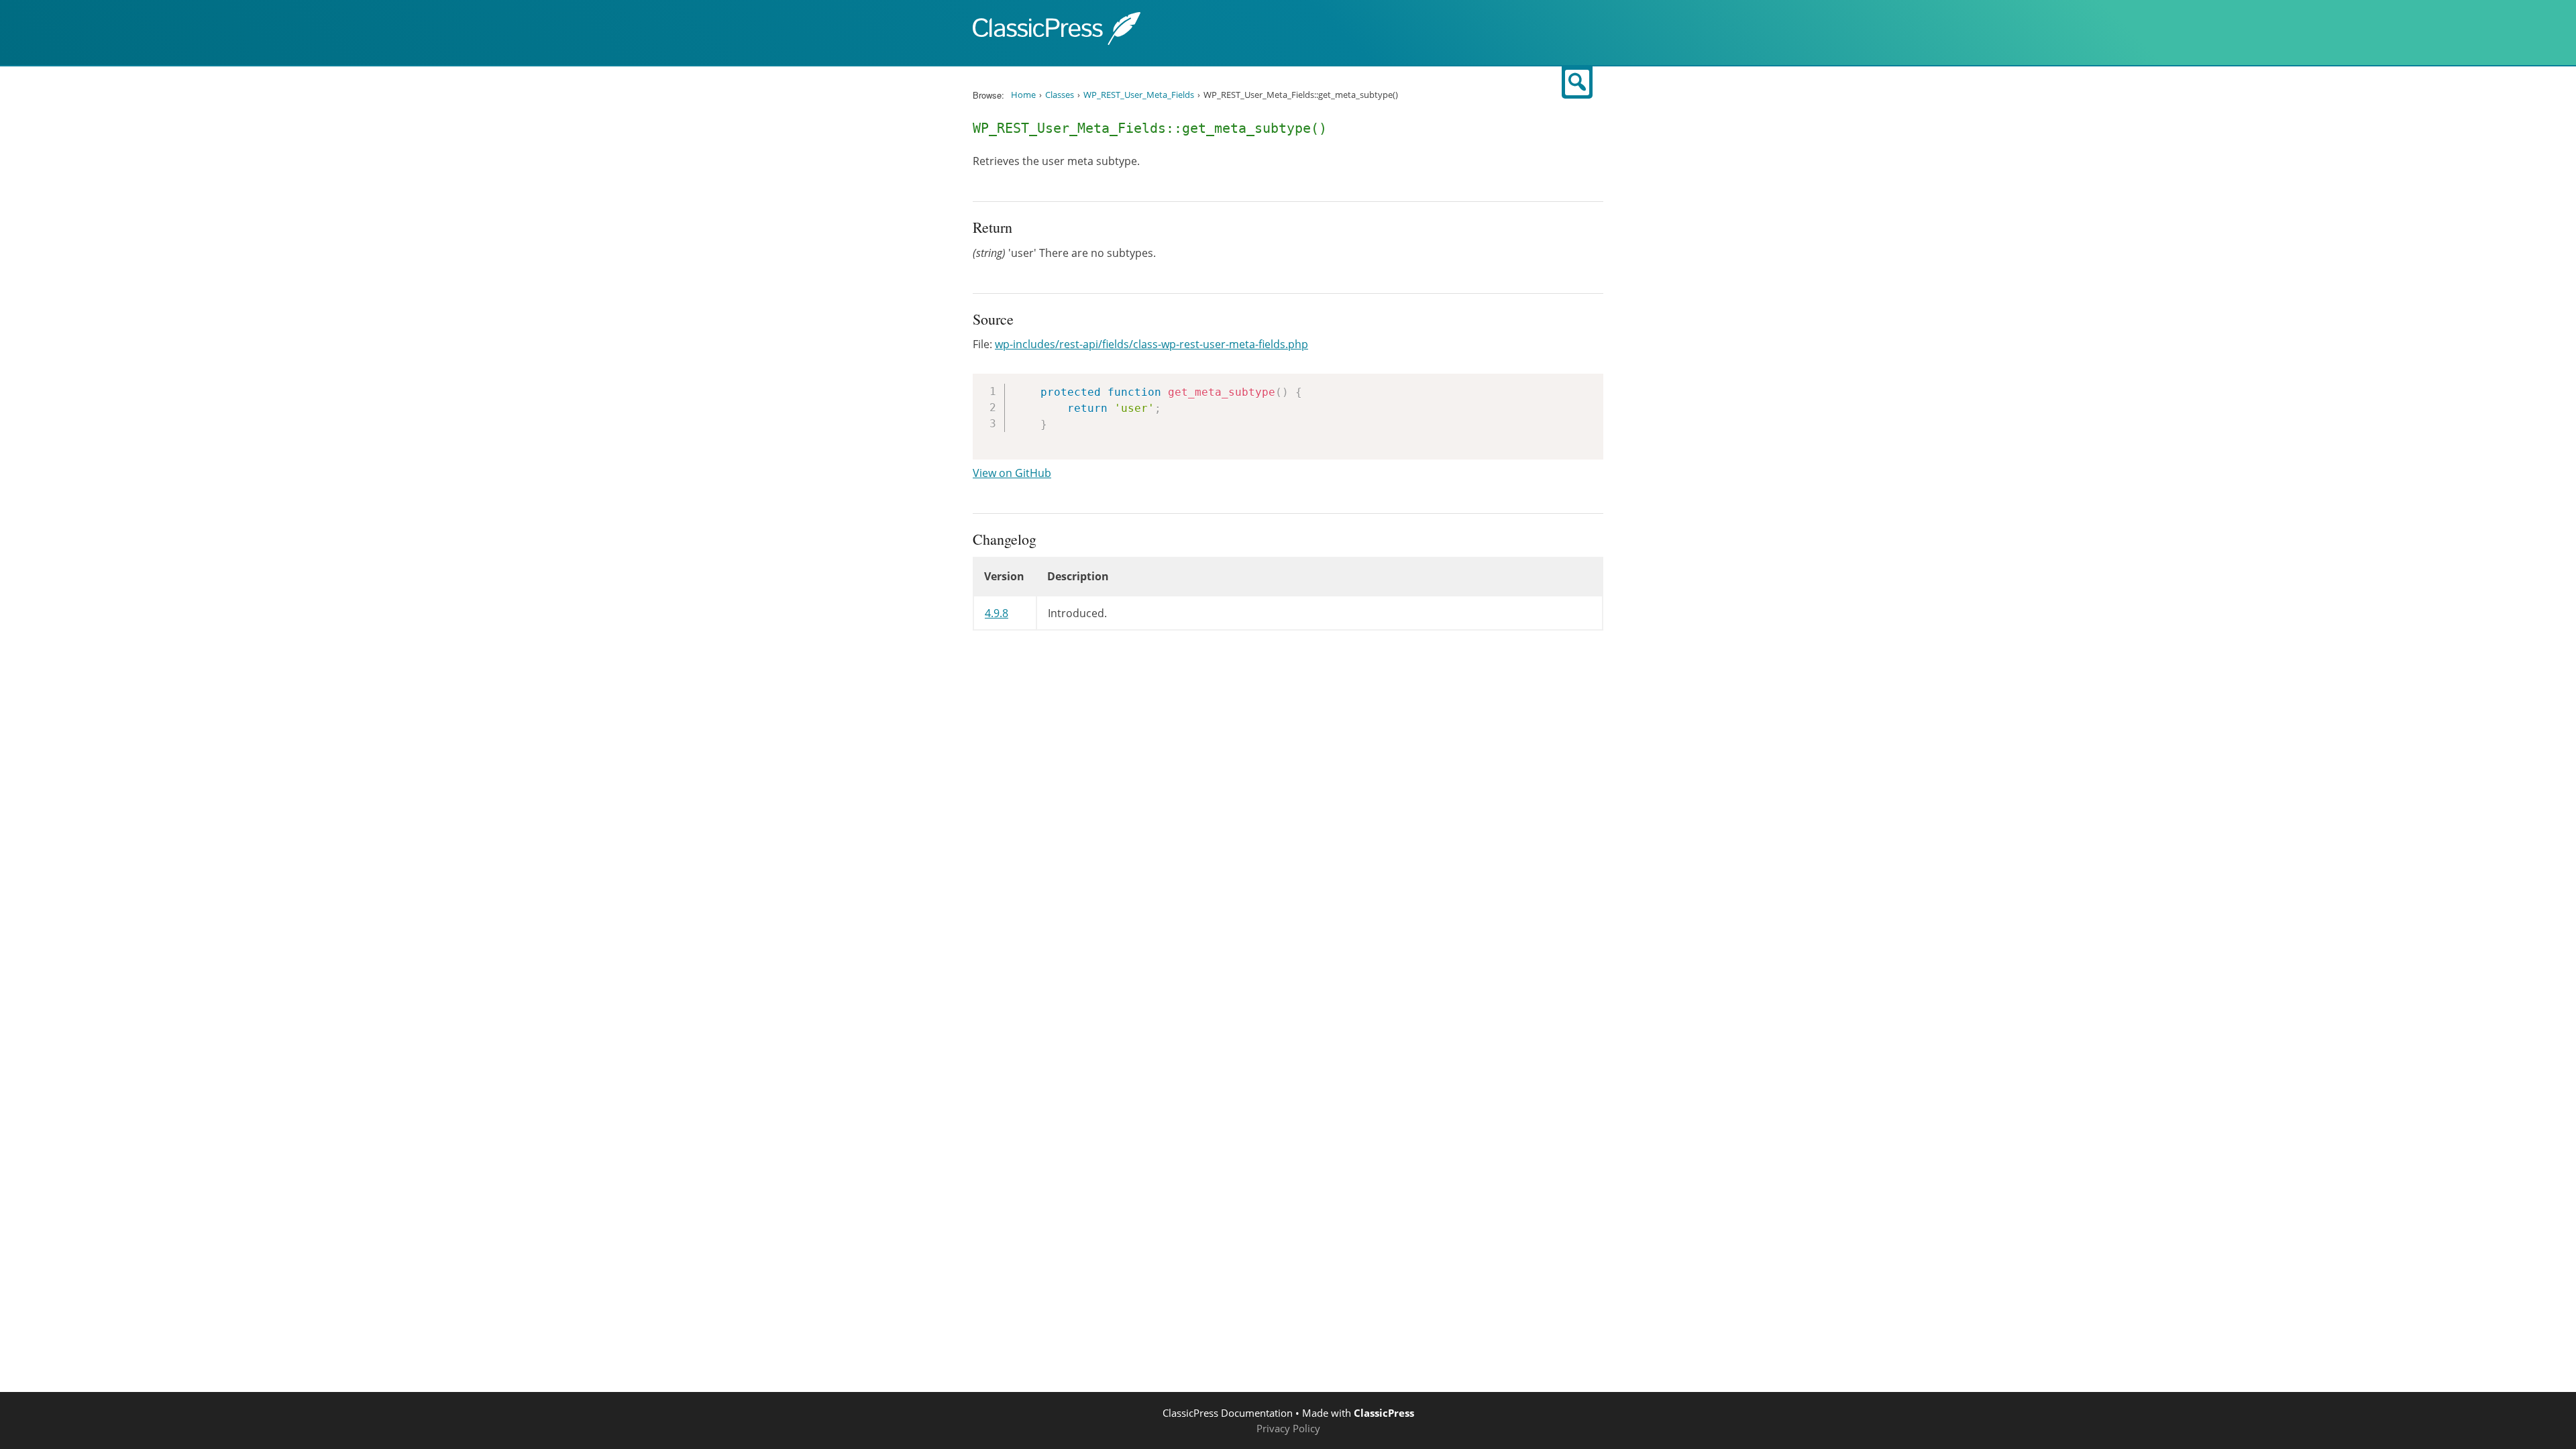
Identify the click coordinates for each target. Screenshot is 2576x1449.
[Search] (1577, 83)
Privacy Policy (1288, 1428)
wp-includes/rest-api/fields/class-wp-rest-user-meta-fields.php (1151, 344)
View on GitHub (1012, 473)
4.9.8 (997, 613)
